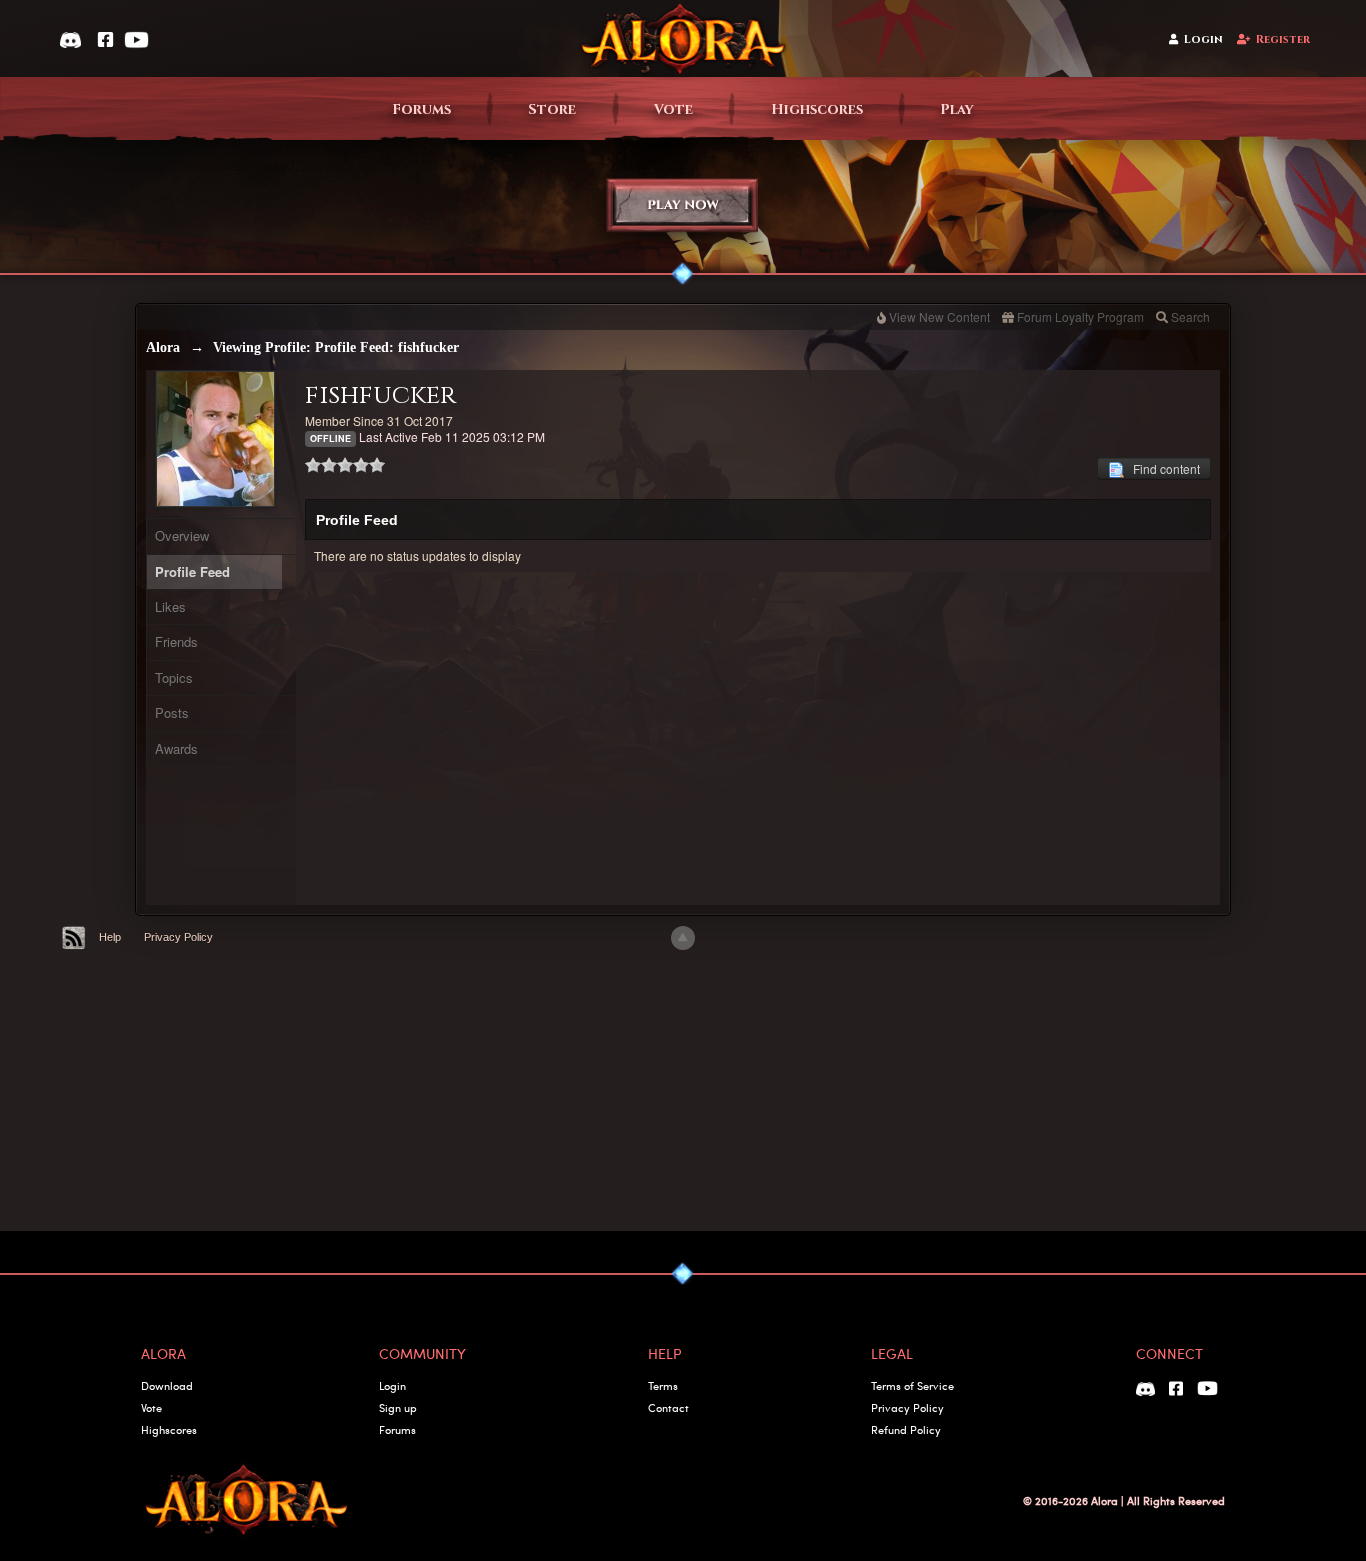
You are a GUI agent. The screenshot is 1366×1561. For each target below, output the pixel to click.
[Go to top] (683, 938)
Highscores (817, 109)
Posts (172, 712)
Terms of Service (912, 1385)
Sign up (398, 1407)
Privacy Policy (178, 937)
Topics (174, 677)
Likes (170, 606)
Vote (673, 109)
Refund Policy (906, 1429)
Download (167, 1385)
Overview (182, 535)
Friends (176, 641)
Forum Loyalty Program (1080, 316)
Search (1190, 316)
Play (957, 109)
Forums (421, 109)
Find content (1162, 468)
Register (1283, 39)
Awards (176, 748)
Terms (663, 1385)
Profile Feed (192, 571)
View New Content (939, 316)
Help (110, 937)
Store (552, 109)
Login (1203, 39)
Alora (163, 347)
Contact (668, 1407)
